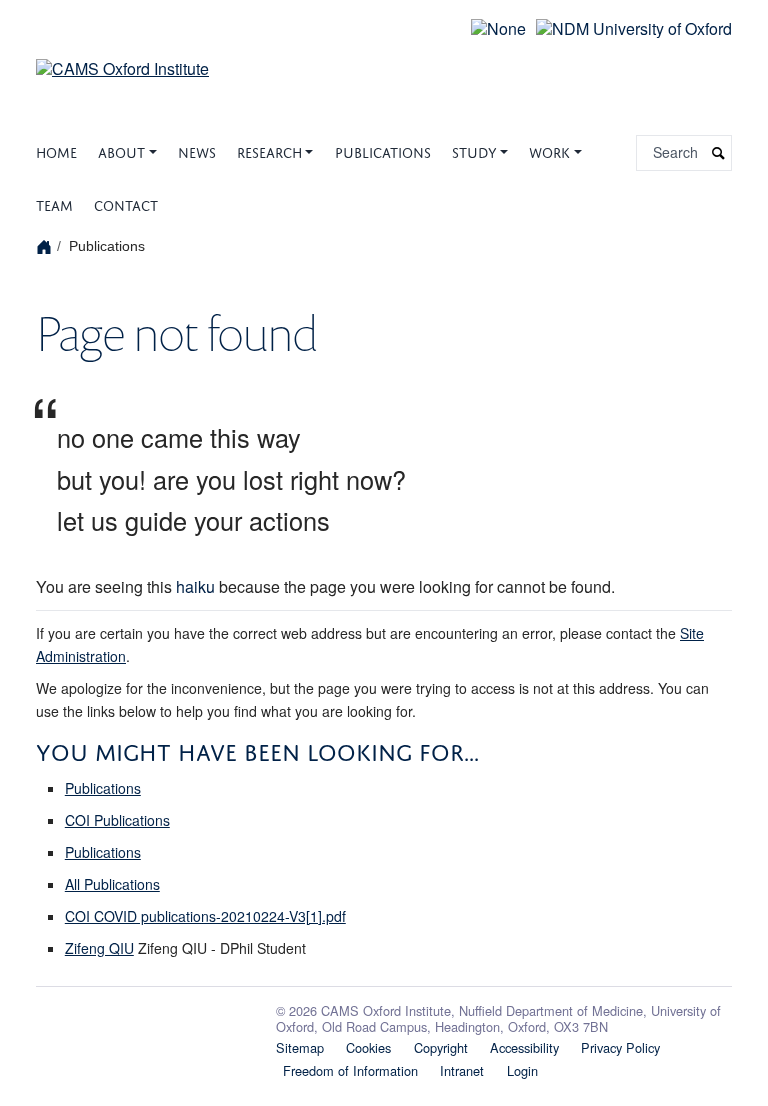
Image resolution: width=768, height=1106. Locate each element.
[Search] (719, 153)
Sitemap (300, 1047)
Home (56, 150)
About (121, 150)
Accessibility (524, 1047)
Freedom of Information (350, 1070)
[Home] (46, 246)
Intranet (462, 1070)
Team (54, 203)
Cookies (368, 1047)
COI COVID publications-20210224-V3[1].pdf (205, 916)
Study (474, 150)
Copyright (441, 1047)
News (197, 150)
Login (522, 1070)
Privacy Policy (620, 1047)
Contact (126, 203)
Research (269, 150)
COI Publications (117, 820)
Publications (383, 150)
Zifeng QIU (99, 948)
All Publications (112, 884)
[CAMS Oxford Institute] (122, 56)
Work (549, 150)
